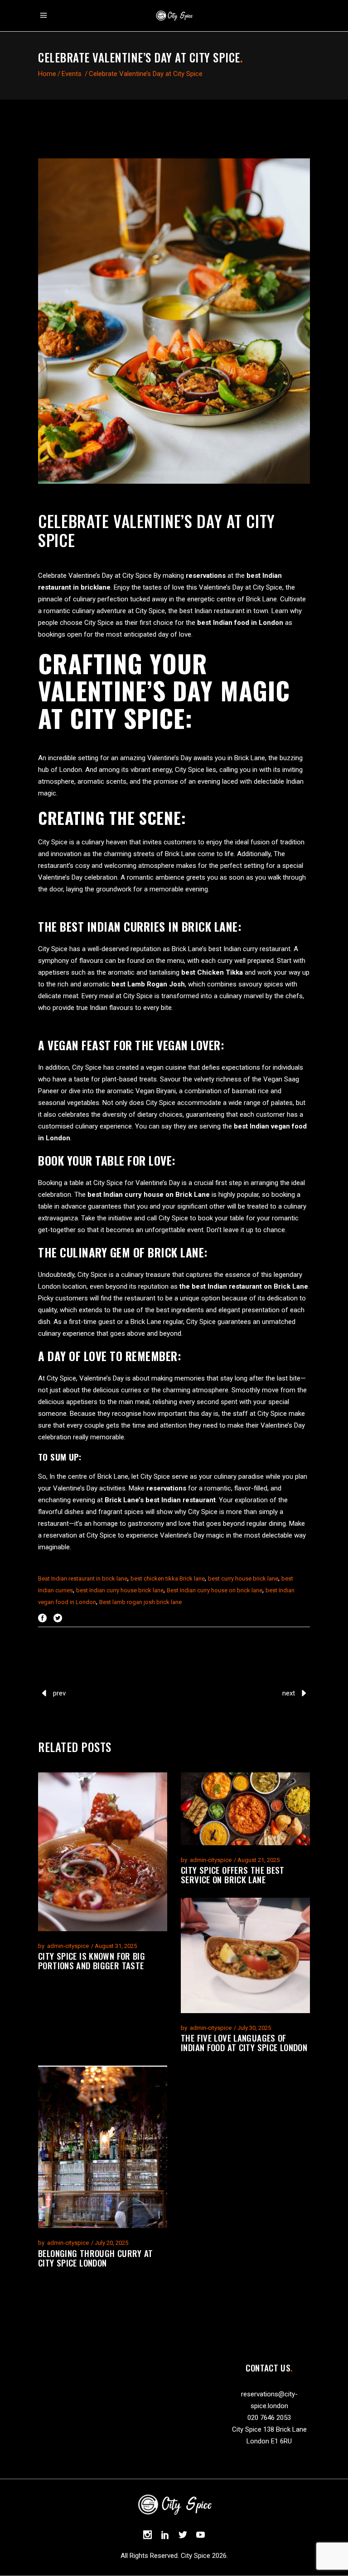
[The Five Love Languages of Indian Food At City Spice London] (245, 1955)
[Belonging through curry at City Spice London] (103, 2147)
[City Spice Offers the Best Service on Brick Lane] (245, 1809)
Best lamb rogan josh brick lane (140, 1602)
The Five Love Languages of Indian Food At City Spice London (244, 2042)
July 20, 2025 (111, 2243)
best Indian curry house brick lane (120, 1590)
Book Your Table (81, 1160)
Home (47, 74)
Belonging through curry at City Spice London (96, 2258)
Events (72, 74)
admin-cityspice (68, 1946)
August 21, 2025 (259, 1860)
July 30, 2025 (254, 2028)
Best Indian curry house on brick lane (215, 1590)
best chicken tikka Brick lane (168, 1578)
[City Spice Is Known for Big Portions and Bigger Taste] (103, 1852)
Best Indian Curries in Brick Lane (149, 926)
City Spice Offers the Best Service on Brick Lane (233, 1874)
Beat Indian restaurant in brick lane (83, 1578)
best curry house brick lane (243, 1578)
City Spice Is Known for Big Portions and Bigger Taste (92, 1960)
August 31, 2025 (116, 1946)
